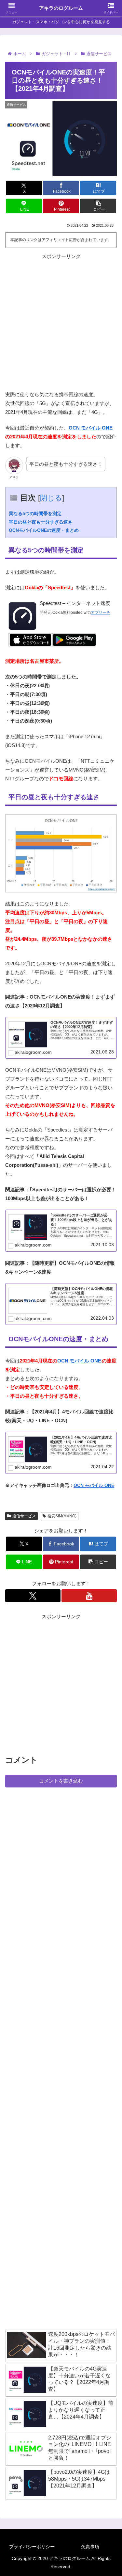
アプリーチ (101, 612)
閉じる (51, 498)
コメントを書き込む (61, 1781)
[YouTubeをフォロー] (89, 1596)
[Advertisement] (61, 322)
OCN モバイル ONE (91, 428)
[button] (98, 206)
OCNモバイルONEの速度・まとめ (44, 530)
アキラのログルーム (61, 8)
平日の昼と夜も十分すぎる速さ (41, 522)
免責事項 (90, 2547)
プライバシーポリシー (32, 2547)
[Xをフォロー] (33, 1596)
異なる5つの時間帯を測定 (35, 514)
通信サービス (24, 1516)
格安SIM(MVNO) (62, 1516)
